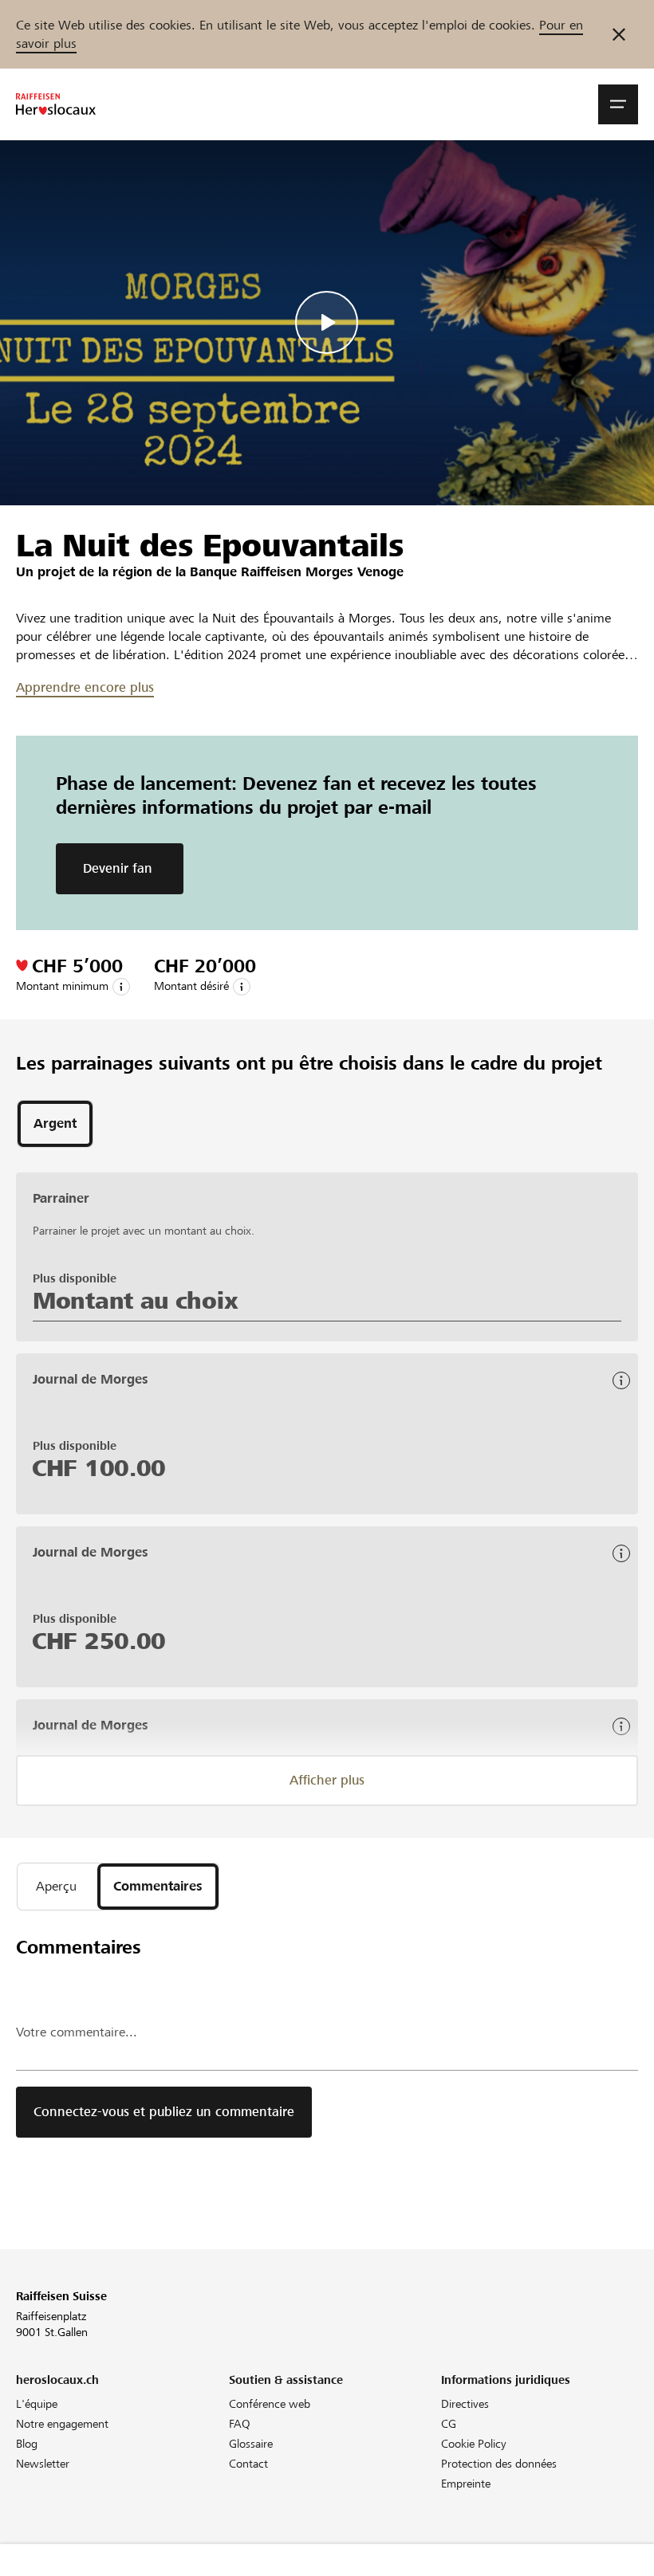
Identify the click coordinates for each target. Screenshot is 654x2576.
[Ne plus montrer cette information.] (619, 34)
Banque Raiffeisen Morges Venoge (297, 572)
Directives (465, 2404)
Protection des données (499, 2464)
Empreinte (466, 2484)
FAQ (240, 2424)
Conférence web (270, 2404)
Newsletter (43, 2464)
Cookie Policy (474, 2444)
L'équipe (37, 2404)
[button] (618, 104)
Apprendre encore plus (85, 687)
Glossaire (251, 2444)
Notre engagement (62, 2424)
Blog (27, 2444)
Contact (248, 2464)
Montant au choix (135, 1301)
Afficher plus (327, 1780)
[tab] (55, 1124)
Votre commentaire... (77, 2032)
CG (449, 2424)
